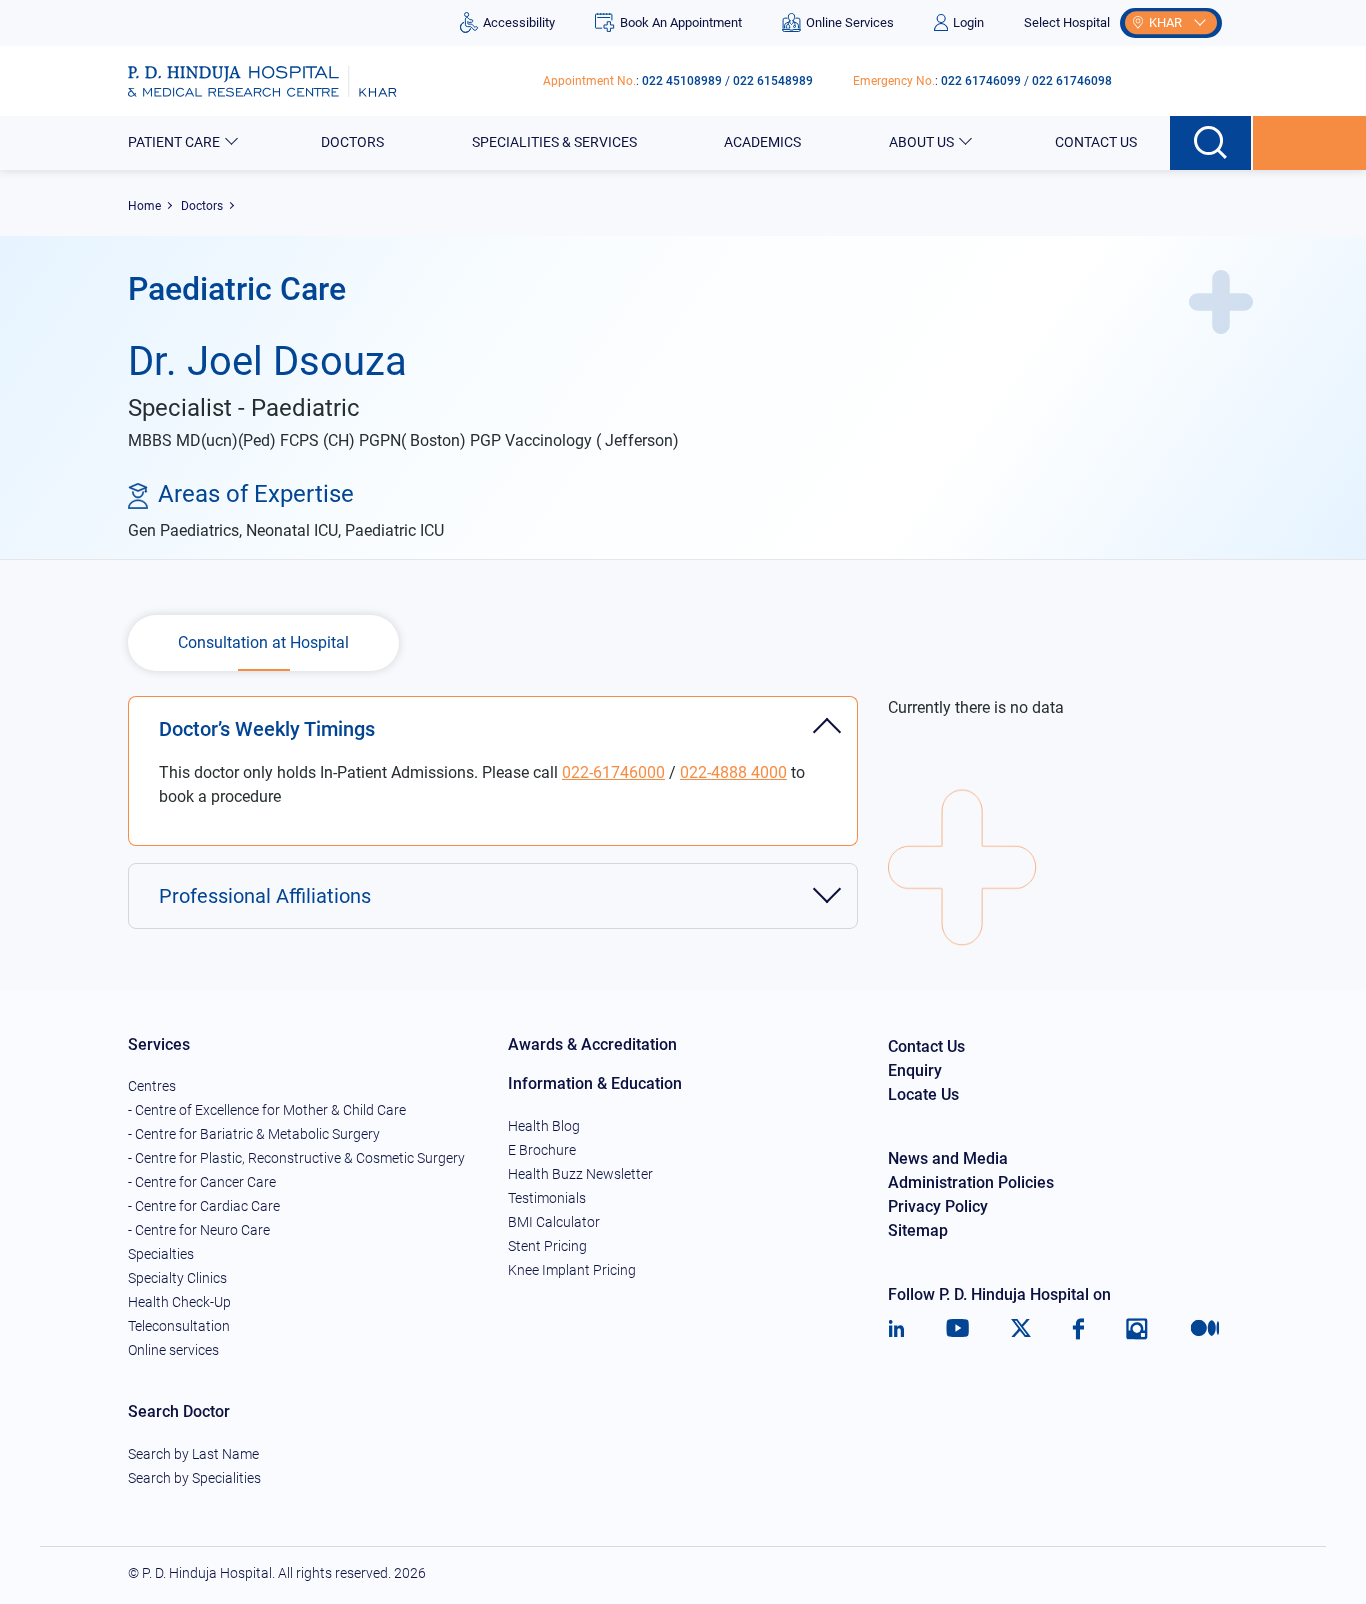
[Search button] (1211, 143)
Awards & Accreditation (592, 1044)
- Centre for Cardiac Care (204, 1206)
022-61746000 (613, 772)
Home (144, 206)
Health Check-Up (179, 1302)
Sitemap (918, 1230)
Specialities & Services (554, 142)
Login (968, 22)
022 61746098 (1072, 81)
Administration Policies (971, 1182)
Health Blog (544, 1126)
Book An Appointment (680, 22)
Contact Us (1096, 142)
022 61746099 (981, 81)
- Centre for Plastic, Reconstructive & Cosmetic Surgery (296, 1158)
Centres (152, 1086)
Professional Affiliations (265, 896)
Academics (762, 142)
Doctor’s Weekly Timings (267, 729)
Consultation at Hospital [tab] (263, 642)
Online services (173, 1350)
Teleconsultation (179, 1326)
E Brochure (542, 1150)
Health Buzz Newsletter (580, 1174)
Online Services (850, 22)
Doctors (352, 142)
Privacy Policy (938, 1206)
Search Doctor (179, 1411)
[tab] (493, 718)
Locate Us (923, 1094)
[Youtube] (957, 1329)
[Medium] (1205, 1329)
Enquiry (915, 1070)
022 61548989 (773, 81)
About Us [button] (921, 142)
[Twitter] (1021, 1329)
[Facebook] (1078, 1329)
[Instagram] (1137, 1329)
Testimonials (547, 1198)
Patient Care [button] (174, 142)
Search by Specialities (194, 1478)
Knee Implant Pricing (572, 1270)
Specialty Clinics (177, 1278)
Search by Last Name (193, 1454)
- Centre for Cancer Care (202, 1182)
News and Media (948, 1158)
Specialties (161, 1254)
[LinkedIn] (896, 1329)
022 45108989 (682, 81)
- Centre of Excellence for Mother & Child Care (267, 1110)
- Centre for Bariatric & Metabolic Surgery (254, 1134)
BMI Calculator (554, 1222)
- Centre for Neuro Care (199, 1230)
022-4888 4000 (733, 772)
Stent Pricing (547, 1246)
